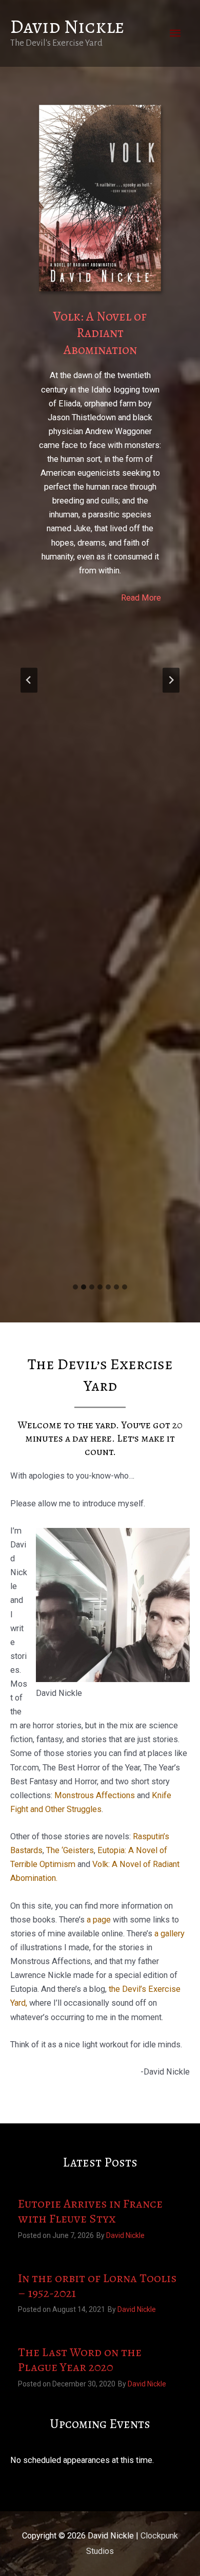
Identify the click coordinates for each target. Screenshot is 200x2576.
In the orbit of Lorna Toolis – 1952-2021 (97, 2286)
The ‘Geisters (70, 1850)
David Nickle (67, 26)
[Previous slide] (29, 680)
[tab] (75, 1287)
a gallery (169, 1934)
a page (99, 1920)
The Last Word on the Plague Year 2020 (80, 2360)
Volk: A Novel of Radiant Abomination (100, 333)
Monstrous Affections (95, 1795)
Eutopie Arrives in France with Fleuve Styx (90, 2211)
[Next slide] (171, 680)
